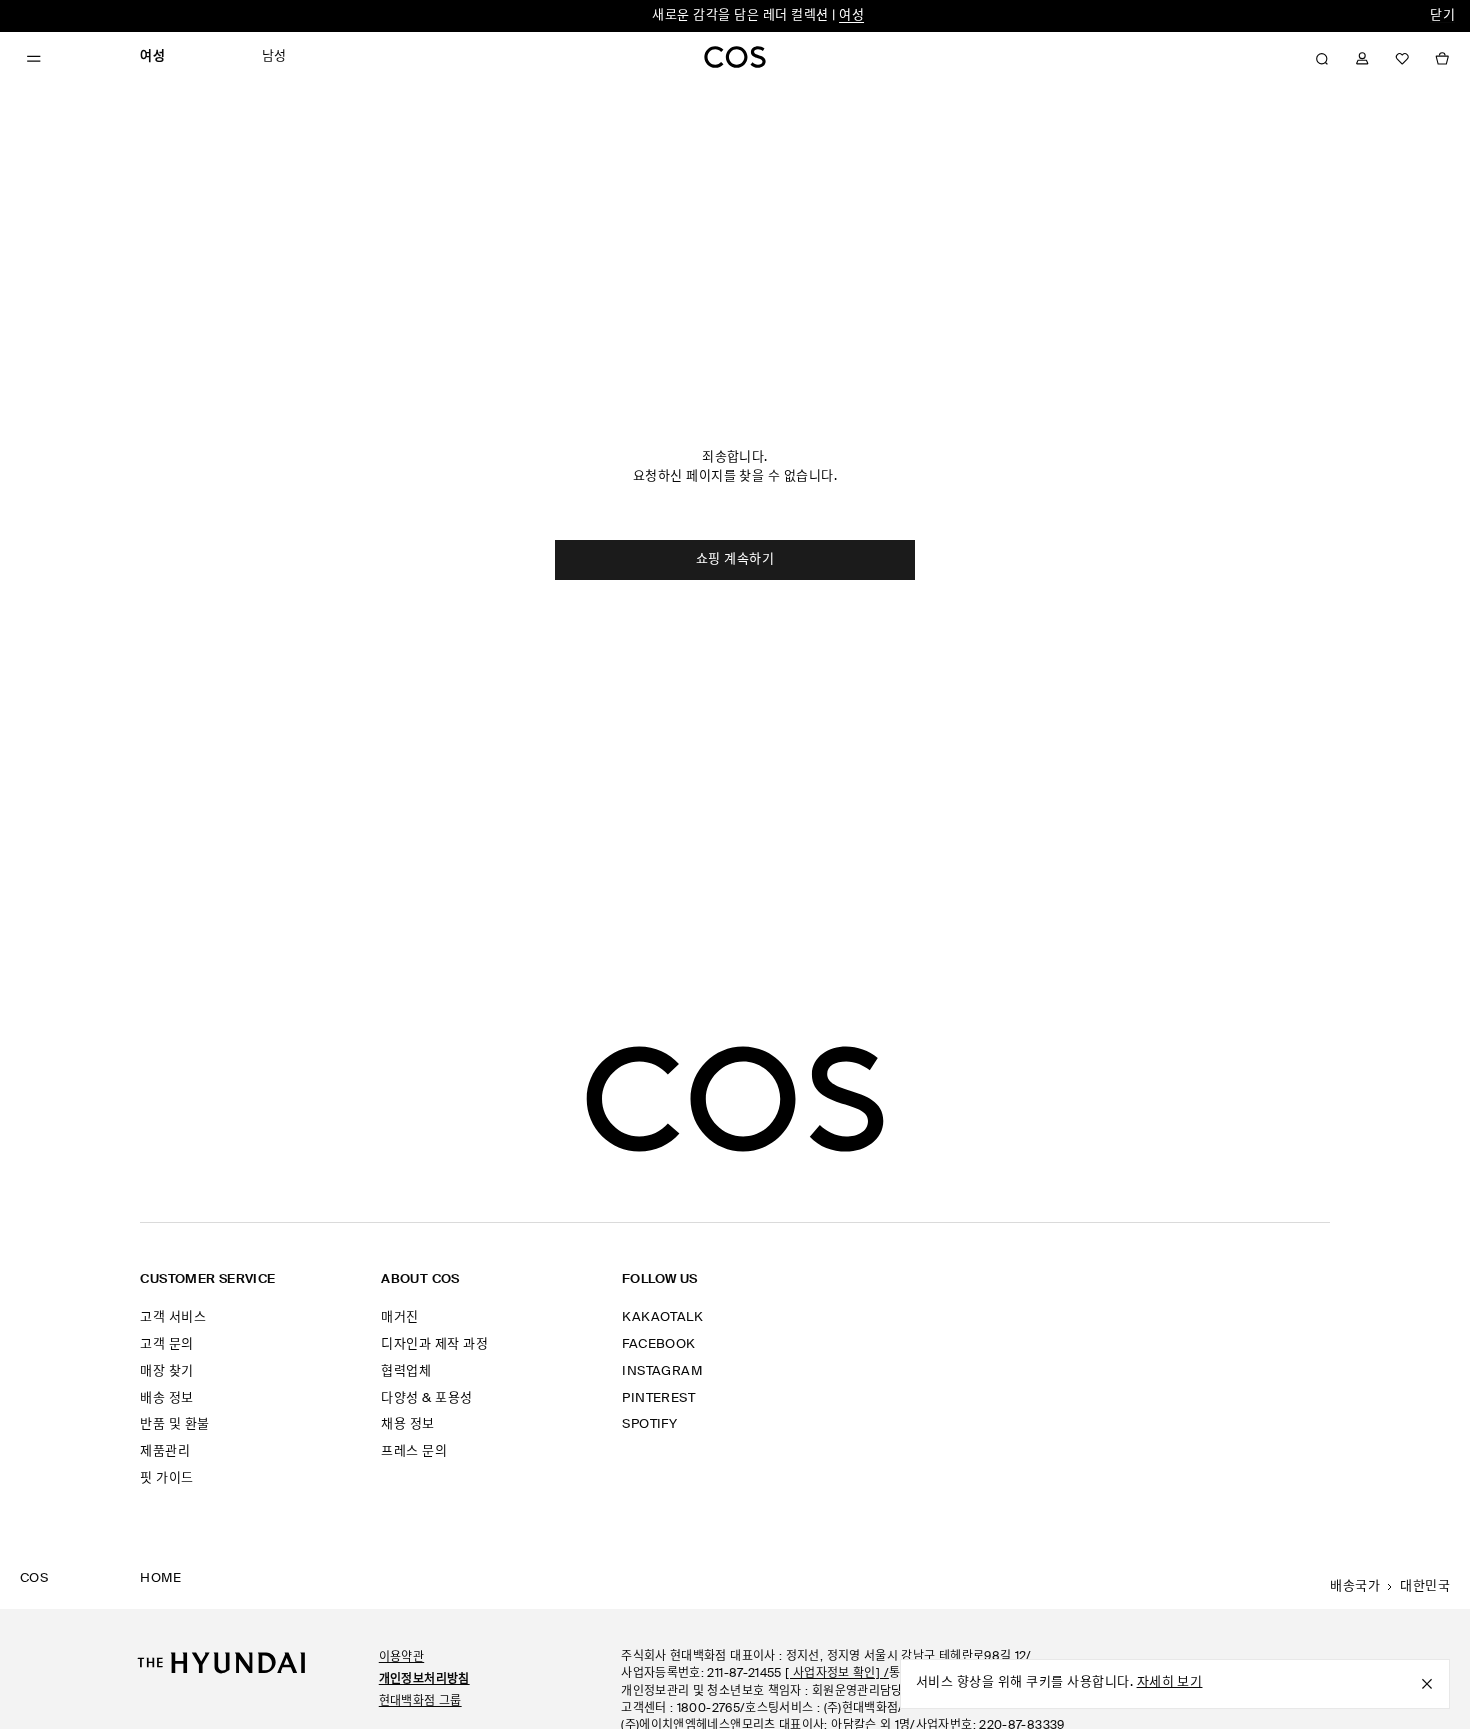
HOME (160, 1578)
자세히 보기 (1170, 1682)
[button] (1322, 59)
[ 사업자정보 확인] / (837, 1674)
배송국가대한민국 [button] (1390, 1586)
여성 (851, 15)
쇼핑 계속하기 (735, 559)
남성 (274, 56)
